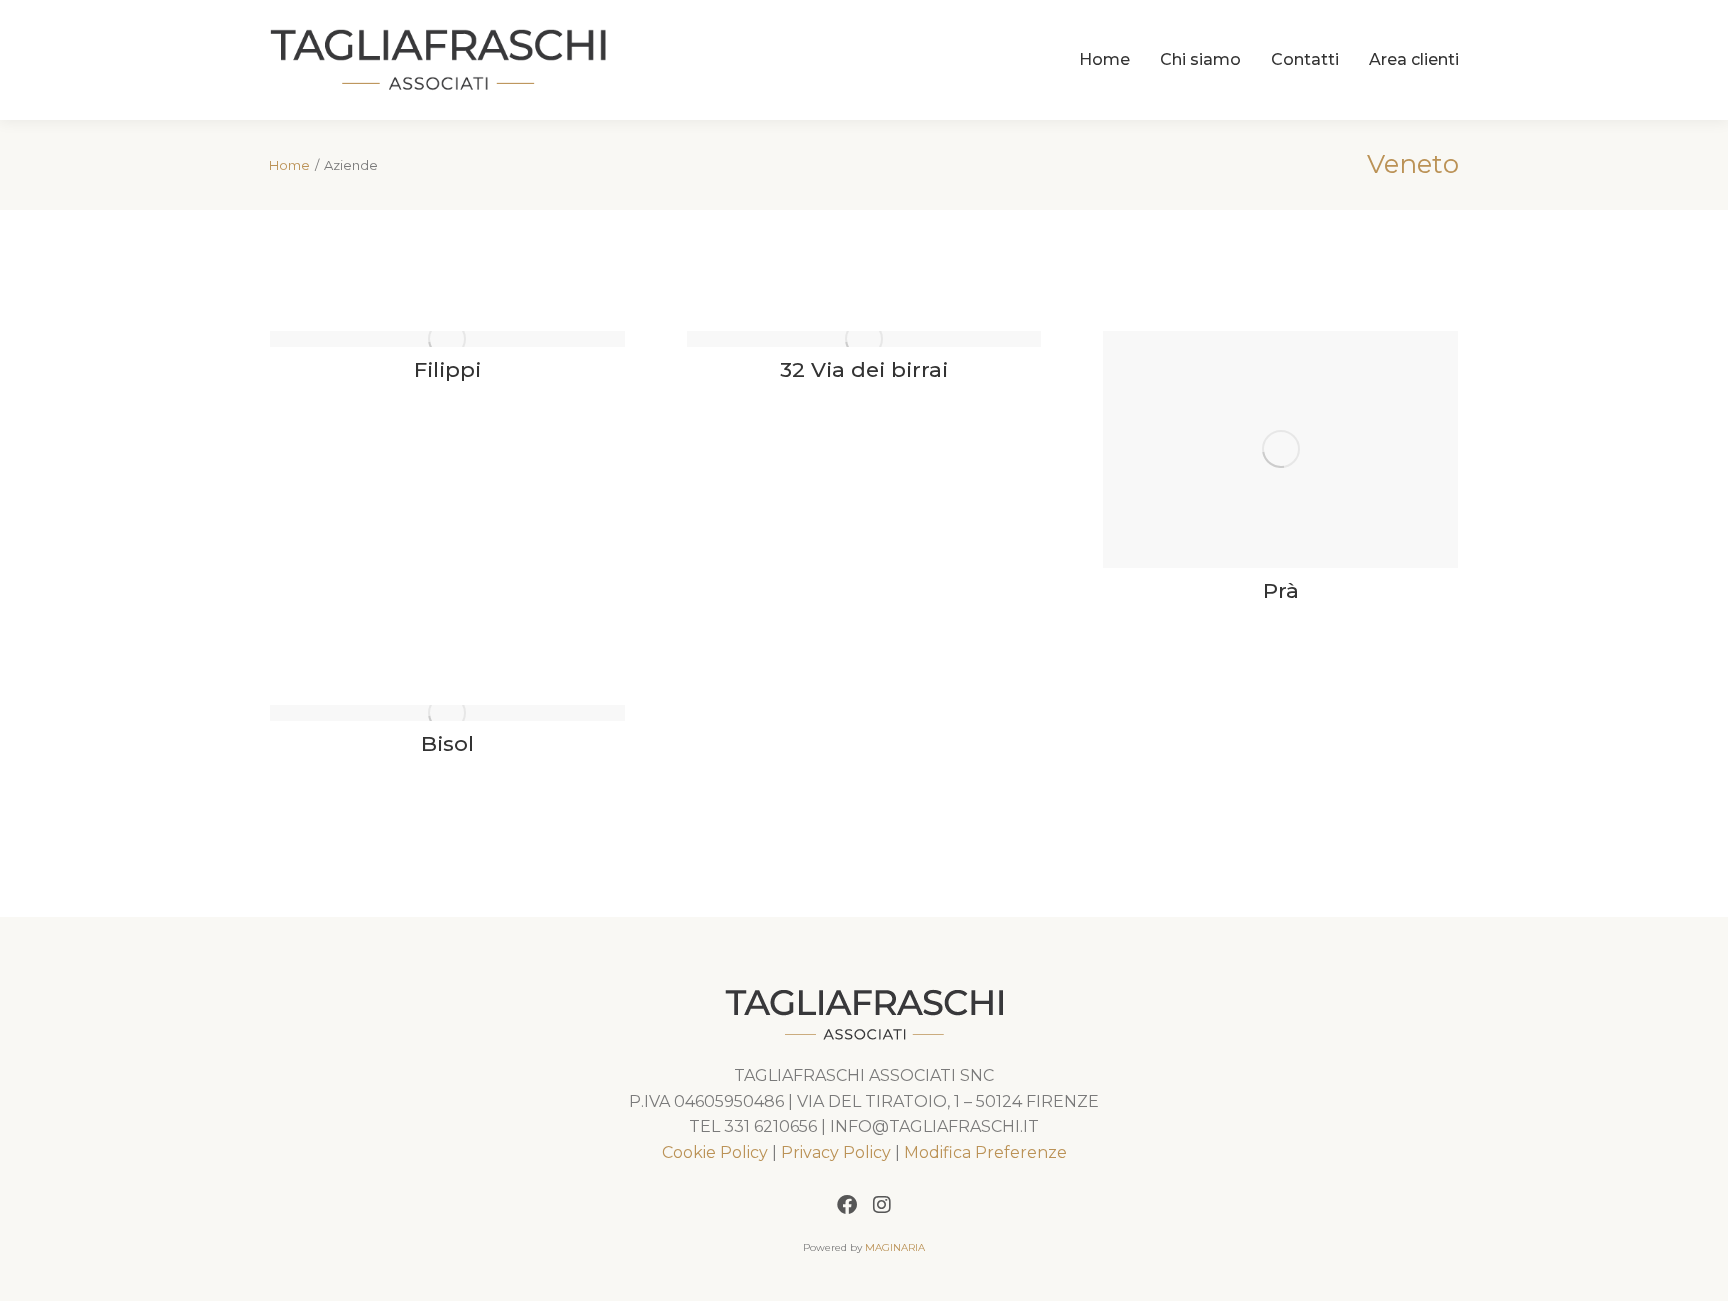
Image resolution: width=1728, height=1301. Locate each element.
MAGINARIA (895, 1247)
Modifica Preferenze (985, 1152)
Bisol (447, 743)
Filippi (447, 369)
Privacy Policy (836, 1152)
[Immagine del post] (447, 339)
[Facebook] (847, 1205)
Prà (1281, 590)
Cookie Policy (715, 1152)
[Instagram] (882, 1205)
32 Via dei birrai (864, 369)
